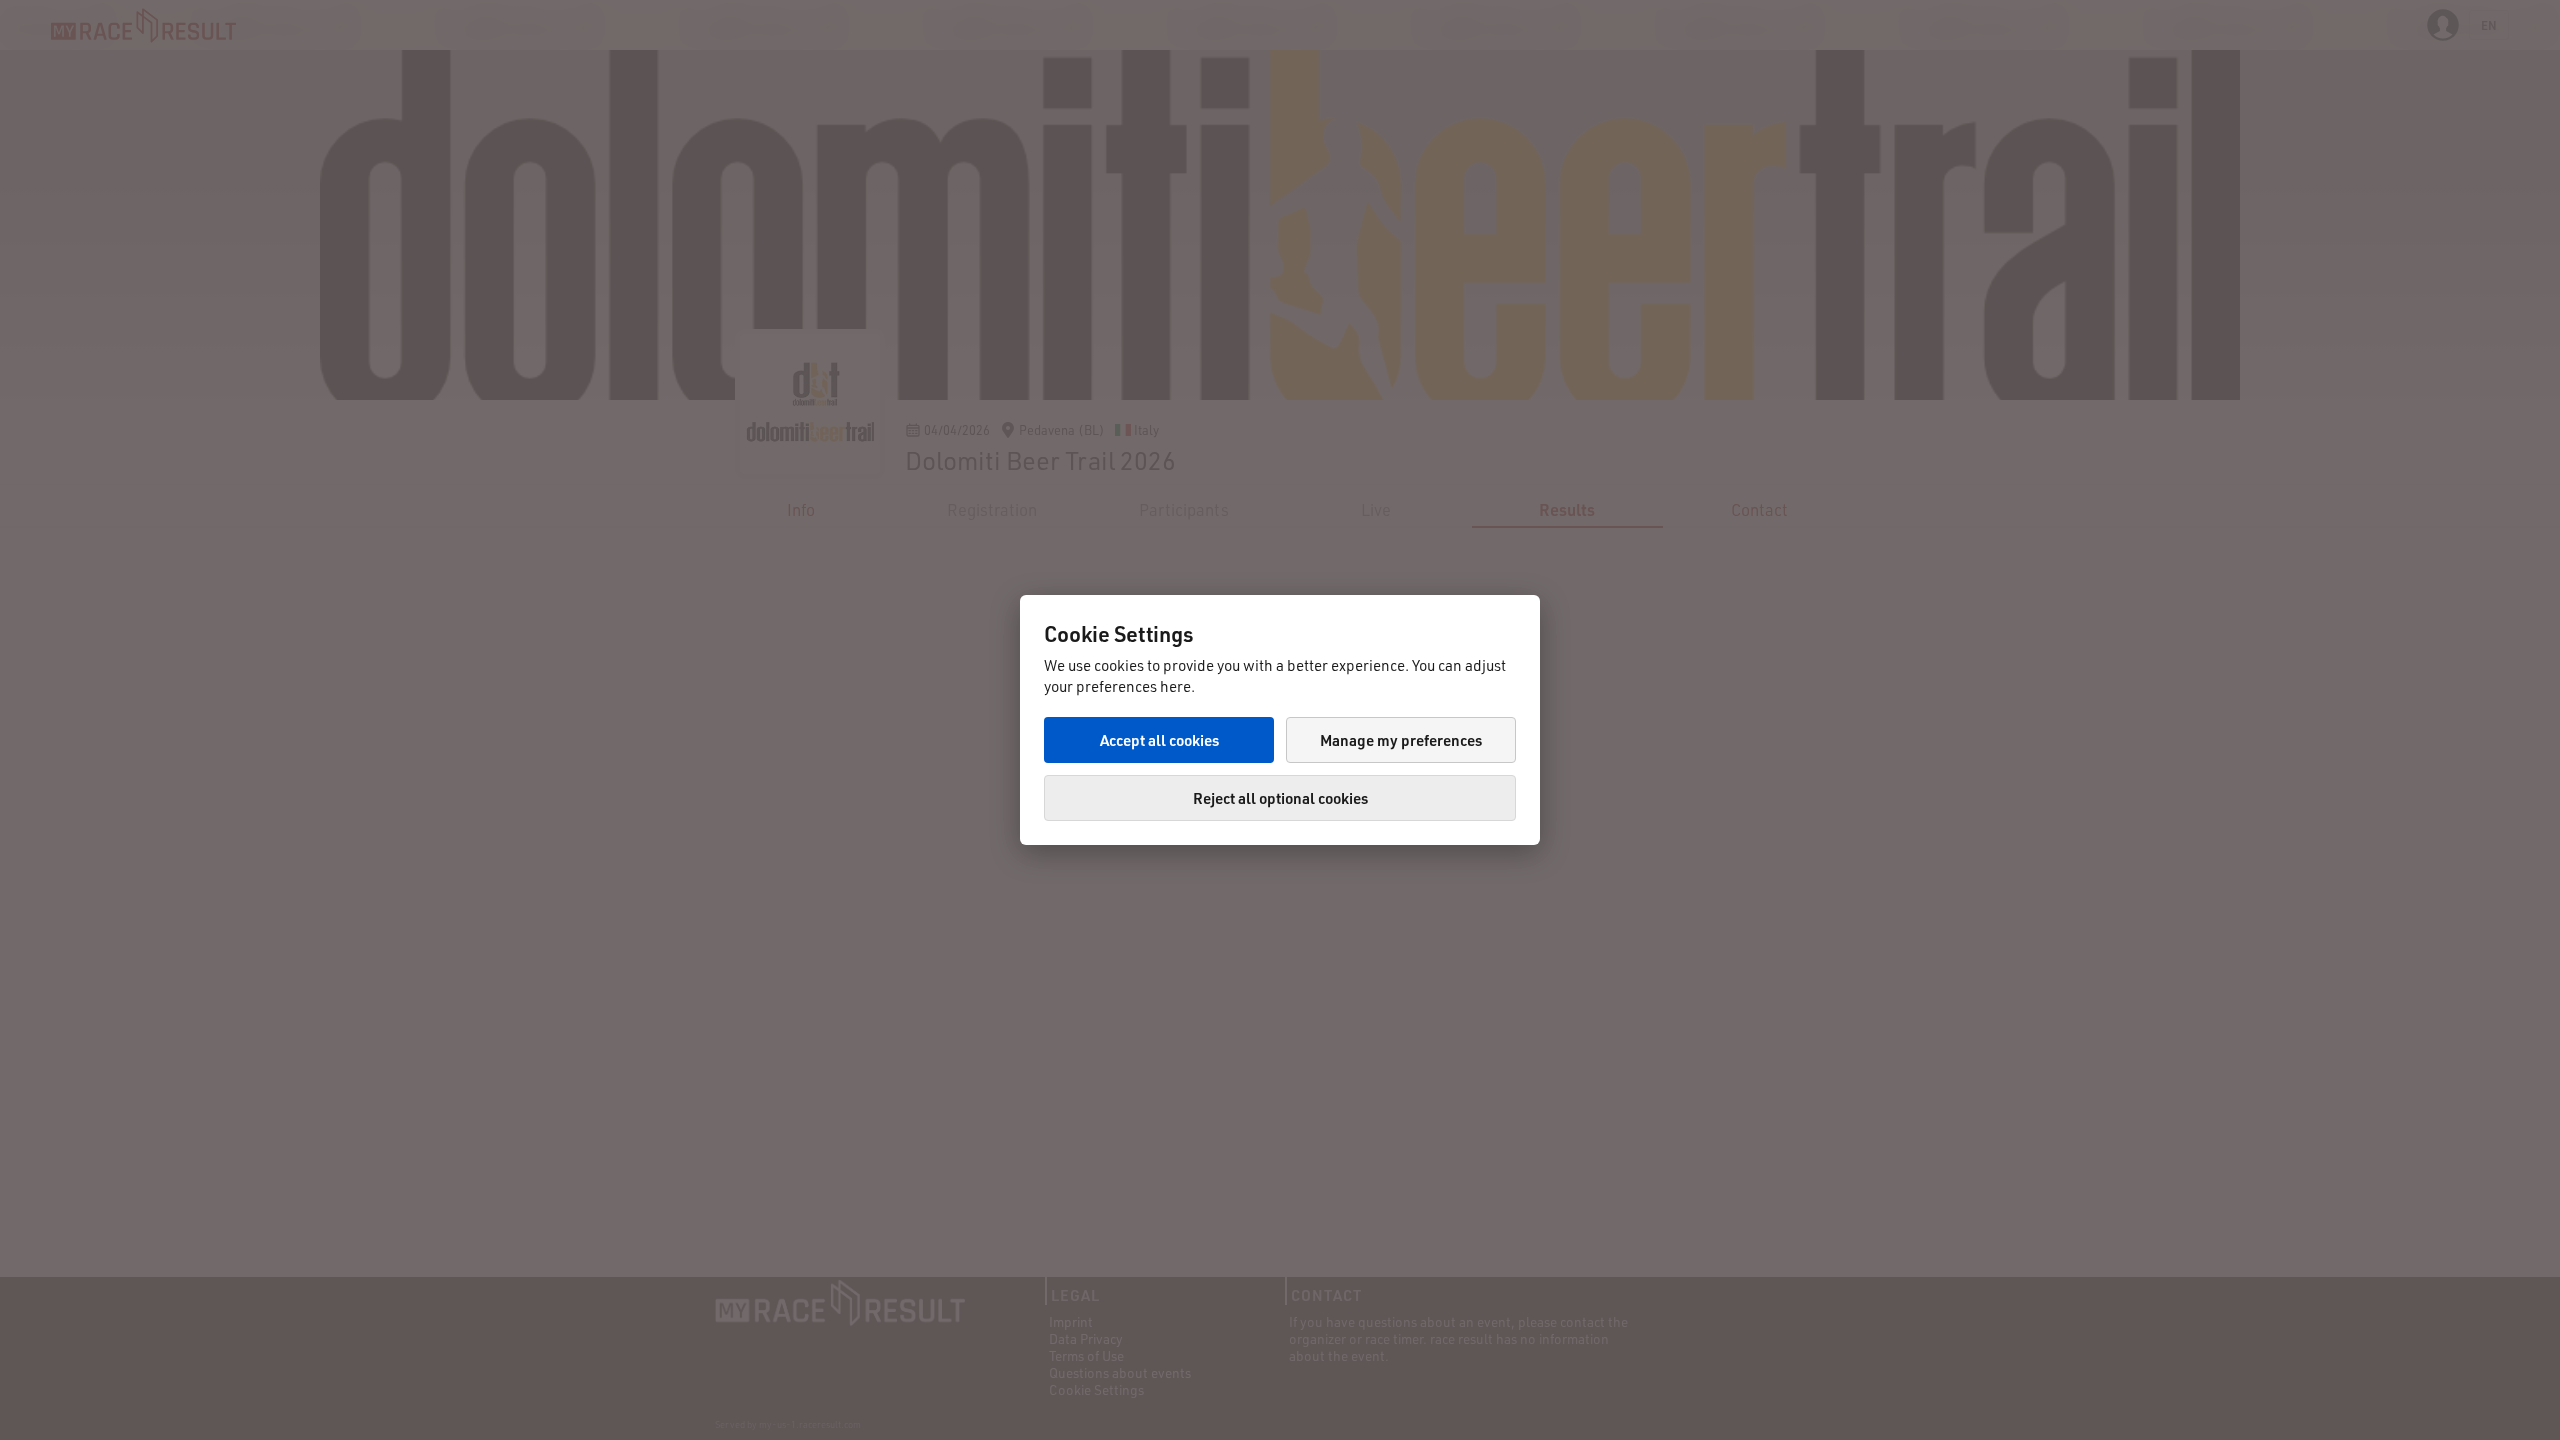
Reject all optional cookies (1280, 798)
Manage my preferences (1401, 740)
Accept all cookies (1159, 740)
